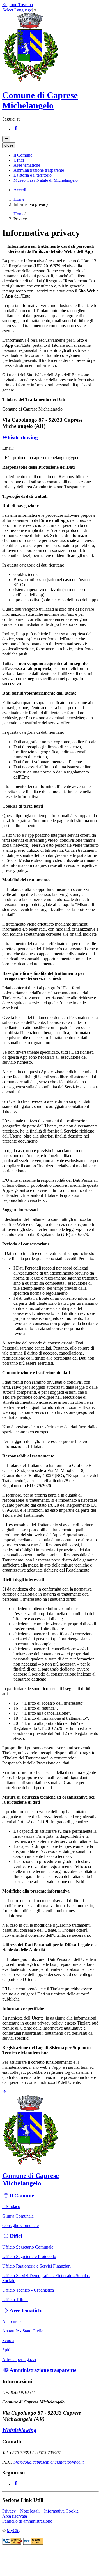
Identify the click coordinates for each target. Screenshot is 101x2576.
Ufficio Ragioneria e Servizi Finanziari (36, 2266)
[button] (23, 155)
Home (19, 199)
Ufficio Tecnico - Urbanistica (28, 2290)
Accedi (20, 190)
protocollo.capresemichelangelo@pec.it (49, 2462)
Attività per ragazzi (19, 2359)
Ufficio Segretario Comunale (28, 2247)
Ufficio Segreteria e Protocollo (29, 2257)
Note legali (30, 2511)
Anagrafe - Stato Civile (23, 2331)
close (9, 145)
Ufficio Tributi (15, 2300)
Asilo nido (12, 2321)
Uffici (16, 2236)
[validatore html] (13, 2543)
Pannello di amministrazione (27, 2521)
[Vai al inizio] (4, 2092)
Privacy (9, 2511)
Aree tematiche (27, 2310)
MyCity (14, 2531)
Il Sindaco (11, 2206)
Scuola (8, 2340)
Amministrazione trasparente (43, 2370)
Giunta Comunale (18, 2216)
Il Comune (22, 2196)
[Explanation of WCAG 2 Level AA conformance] (33, 2543)
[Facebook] (16, 129)
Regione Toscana (18, 5)
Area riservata (15, 2516)
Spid (6, 2350)
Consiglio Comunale (20, 2225)
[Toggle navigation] (6, 139)
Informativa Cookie (61, 2511)
